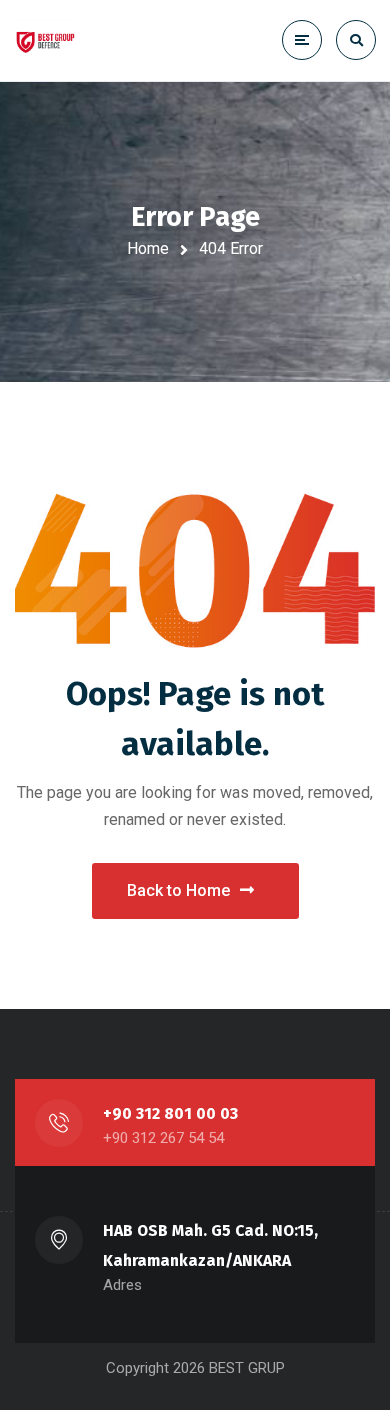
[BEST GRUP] (78, 40)
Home (148, 248)
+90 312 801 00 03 (170, 1113)
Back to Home (178, 890)
